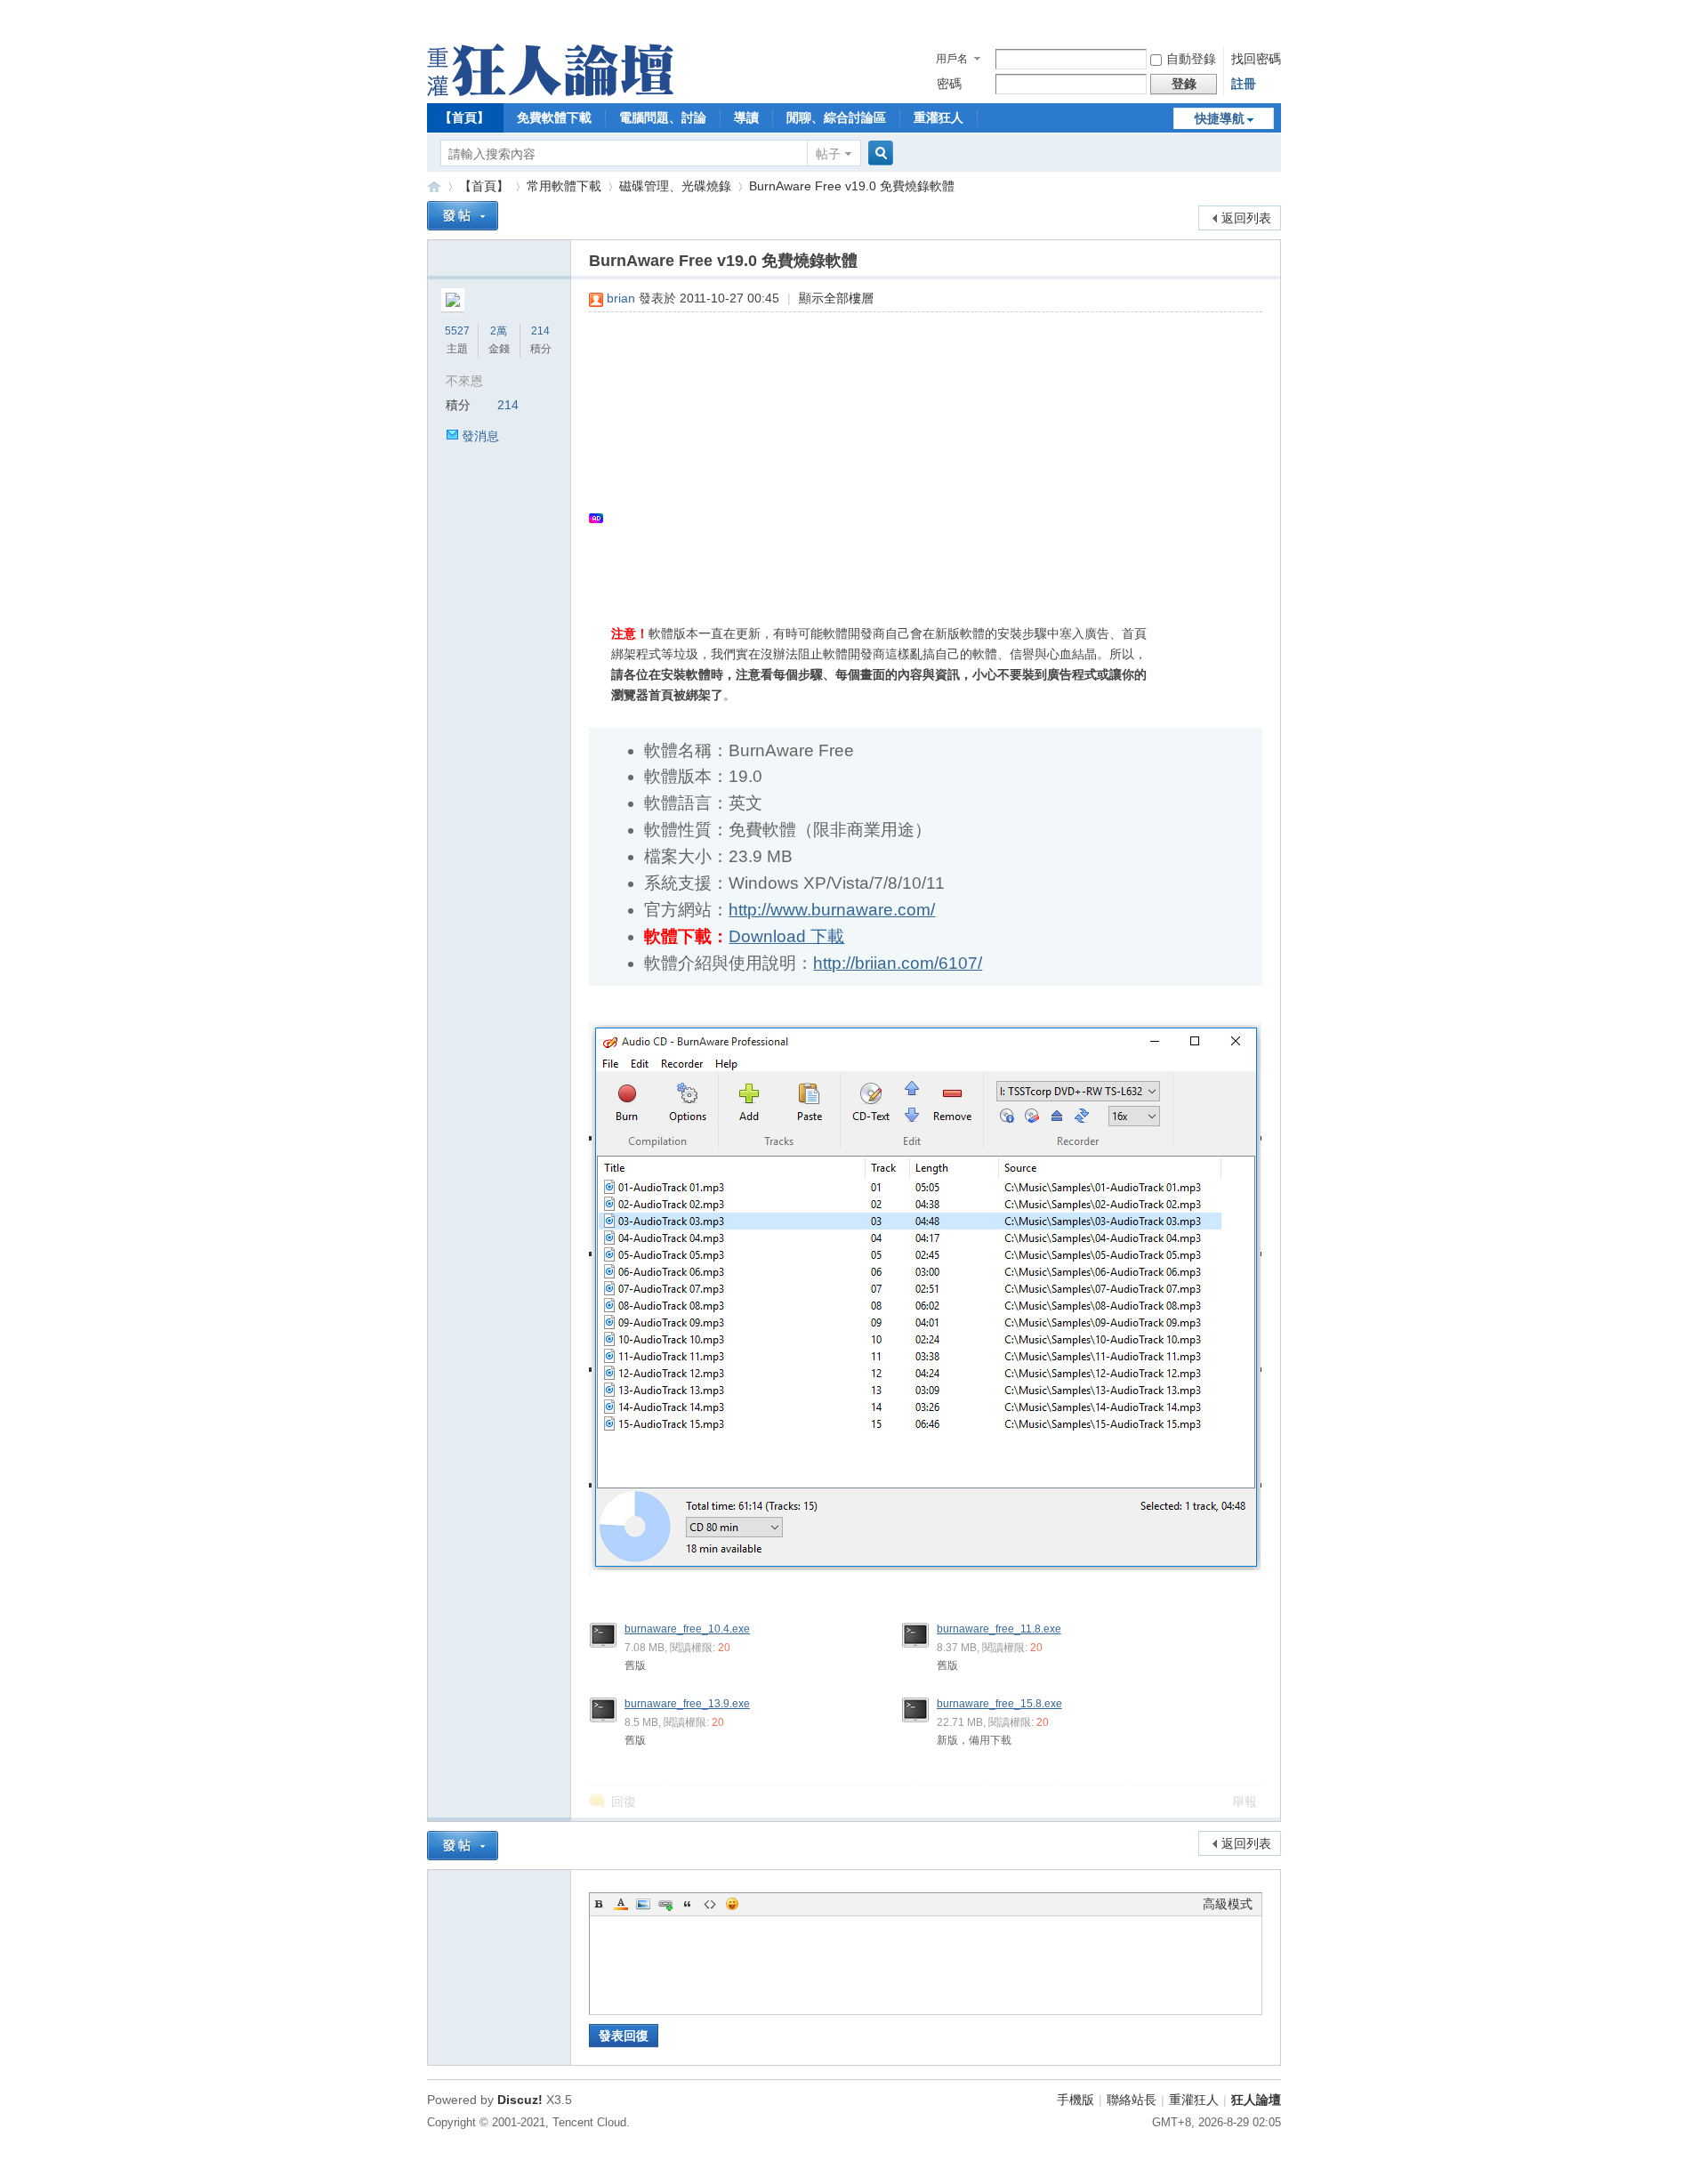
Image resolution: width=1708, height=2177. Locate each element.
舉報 (1245, 1802)
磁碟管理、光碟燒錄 (675, 186)
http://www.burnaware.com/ (832, 910)
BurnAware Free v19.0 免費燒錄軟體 (852, 186)
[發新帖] (463, 216)
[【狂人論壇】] (550, 92)
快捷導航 (1220, 118)
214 (540, 331)
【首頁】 (464, 117)
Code (710, 1904)
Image (643, 1904)
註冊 (1244, 84)
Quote (688, 1904)
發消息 (480, 436)
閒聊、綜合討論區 (836, 117)
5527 (457, 331)
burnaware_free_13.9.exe (687, 1704)
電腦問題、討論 (663, 117)
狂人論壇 (1256, 2100)
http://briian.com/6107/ (898, 963)
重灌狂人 (939, 117)
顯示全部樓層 (836, 298)
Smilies (732, 1904)
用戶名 (952, 59)
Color (621, 1904)
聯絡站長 (1132, 2100)
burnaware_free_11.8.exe (999, 1629)
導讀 (746, 117)
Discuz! (520, 2100)
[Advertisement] (917, 455)
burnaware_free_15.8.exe (999, 1704)
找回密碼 (1256, 59)
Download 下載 (786, 936)
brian (621, 298)
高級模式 (1228, 1904)
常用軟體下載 (564, 186)
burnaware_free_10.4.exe (687, 1629)
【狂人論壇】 (434, 186)
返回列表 (1246, 218)
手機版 (1076, 2100)
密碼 (949, 84)
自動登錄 (1191, 59)
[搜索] (878, 153)
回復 (624, 1802)
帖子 (828, 154)
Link (665, 1904)
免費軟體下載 (554, 117)
